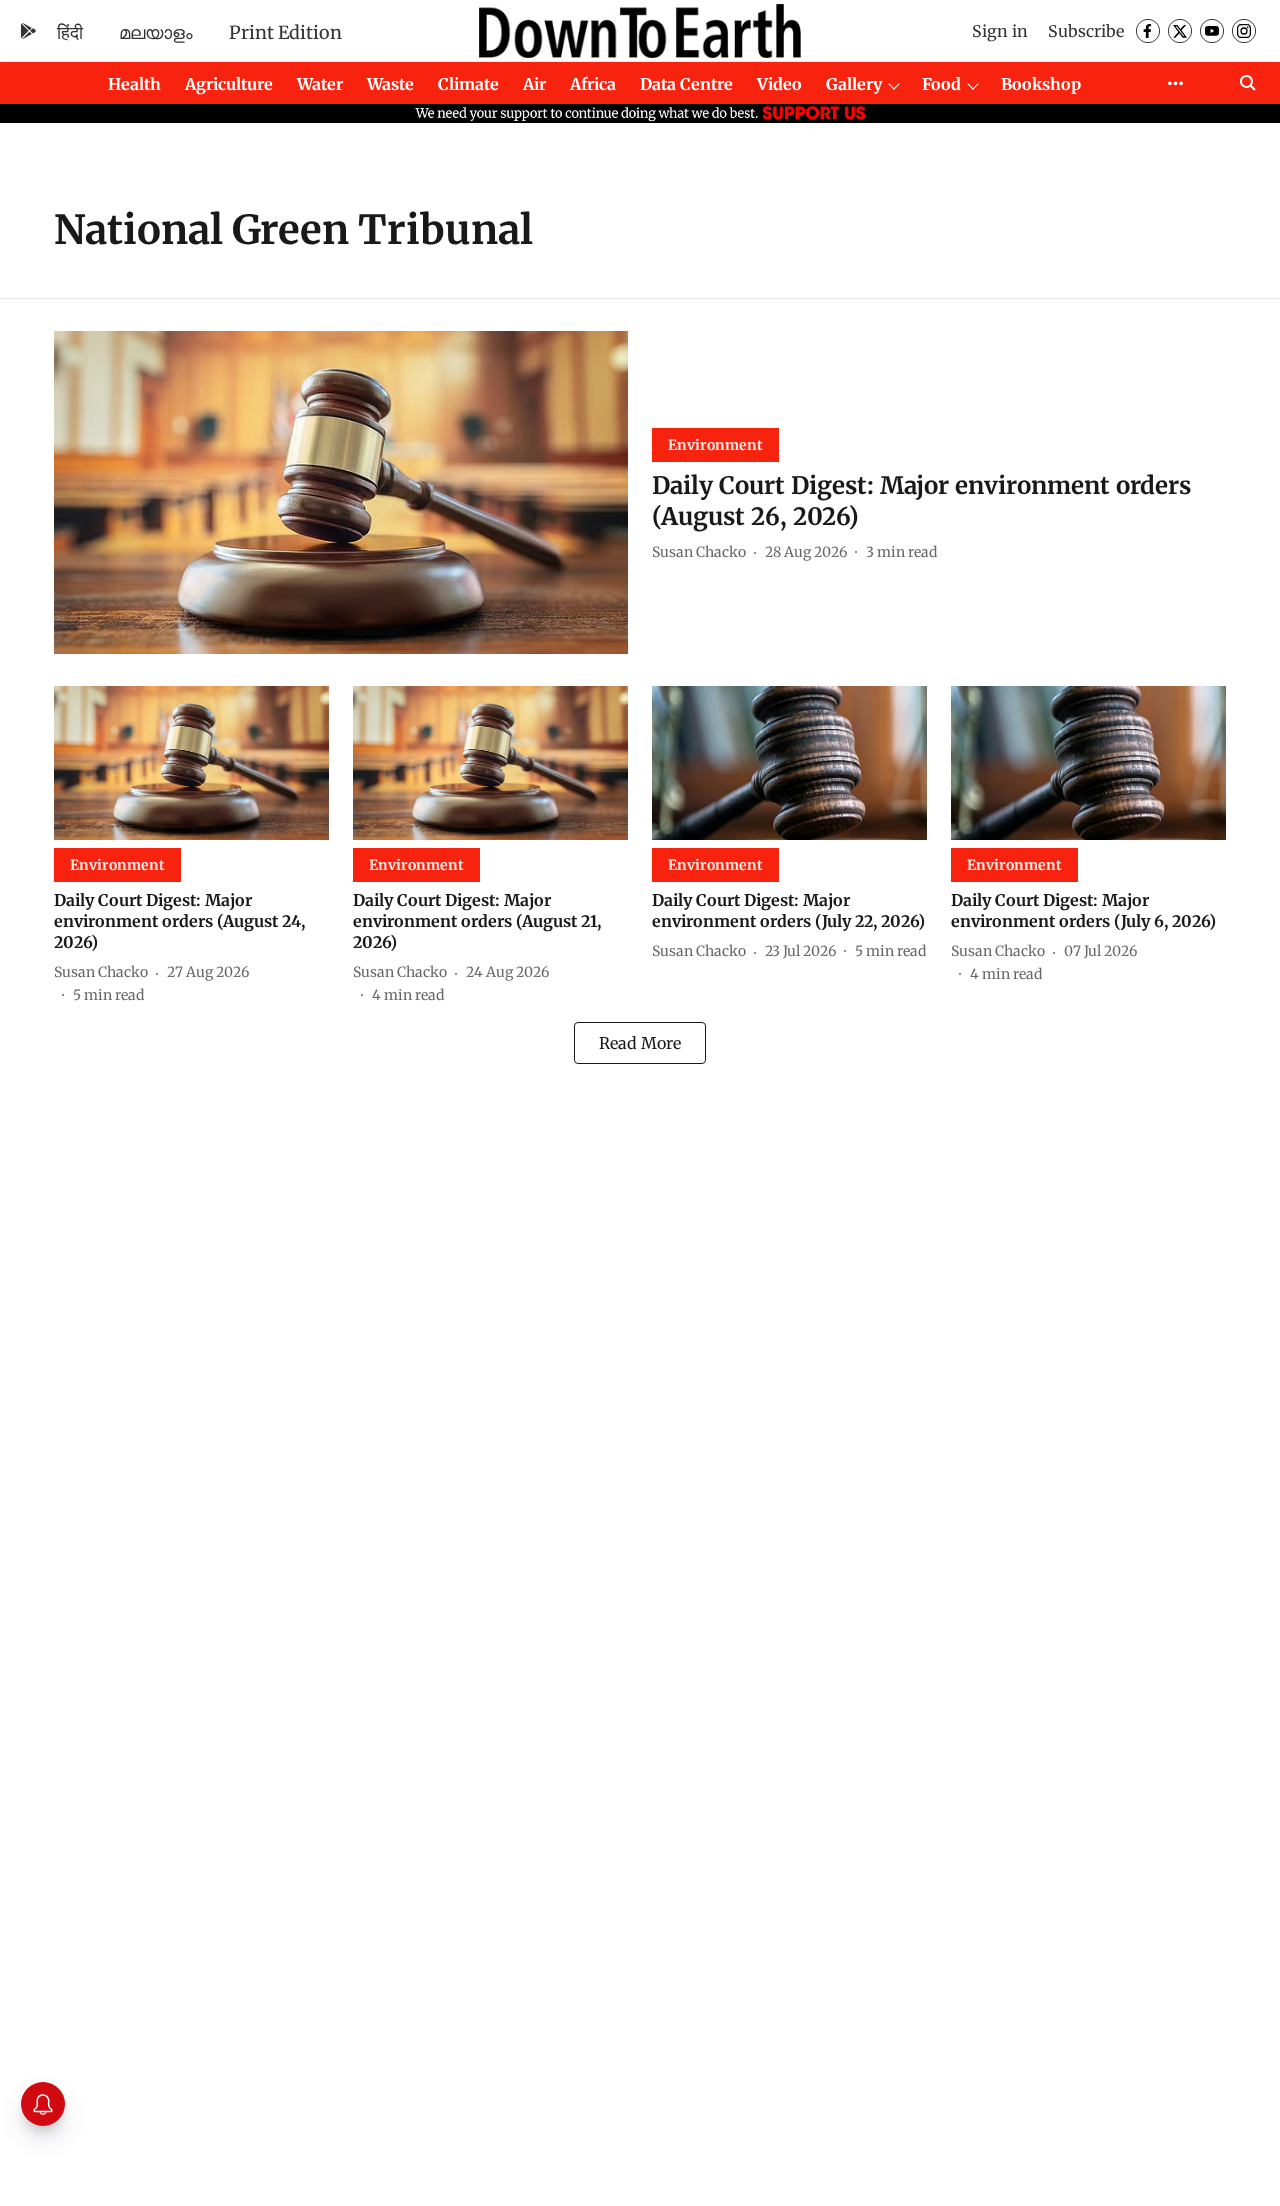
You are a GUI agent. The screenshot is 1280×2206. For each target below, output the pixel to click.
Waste (390, 84)
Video (779, 84)
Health (134, 84)
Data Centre (686, 84)
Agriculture (229, 84)
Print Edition (285, 32)
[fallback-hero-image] (341, 492)
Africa (593, 84)
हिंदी (70, 32)
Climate (468, 84)
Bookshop (1041, 84)
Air (534, 84)
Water (320, 84)
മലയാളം (156, 32)
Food (941, 84)
